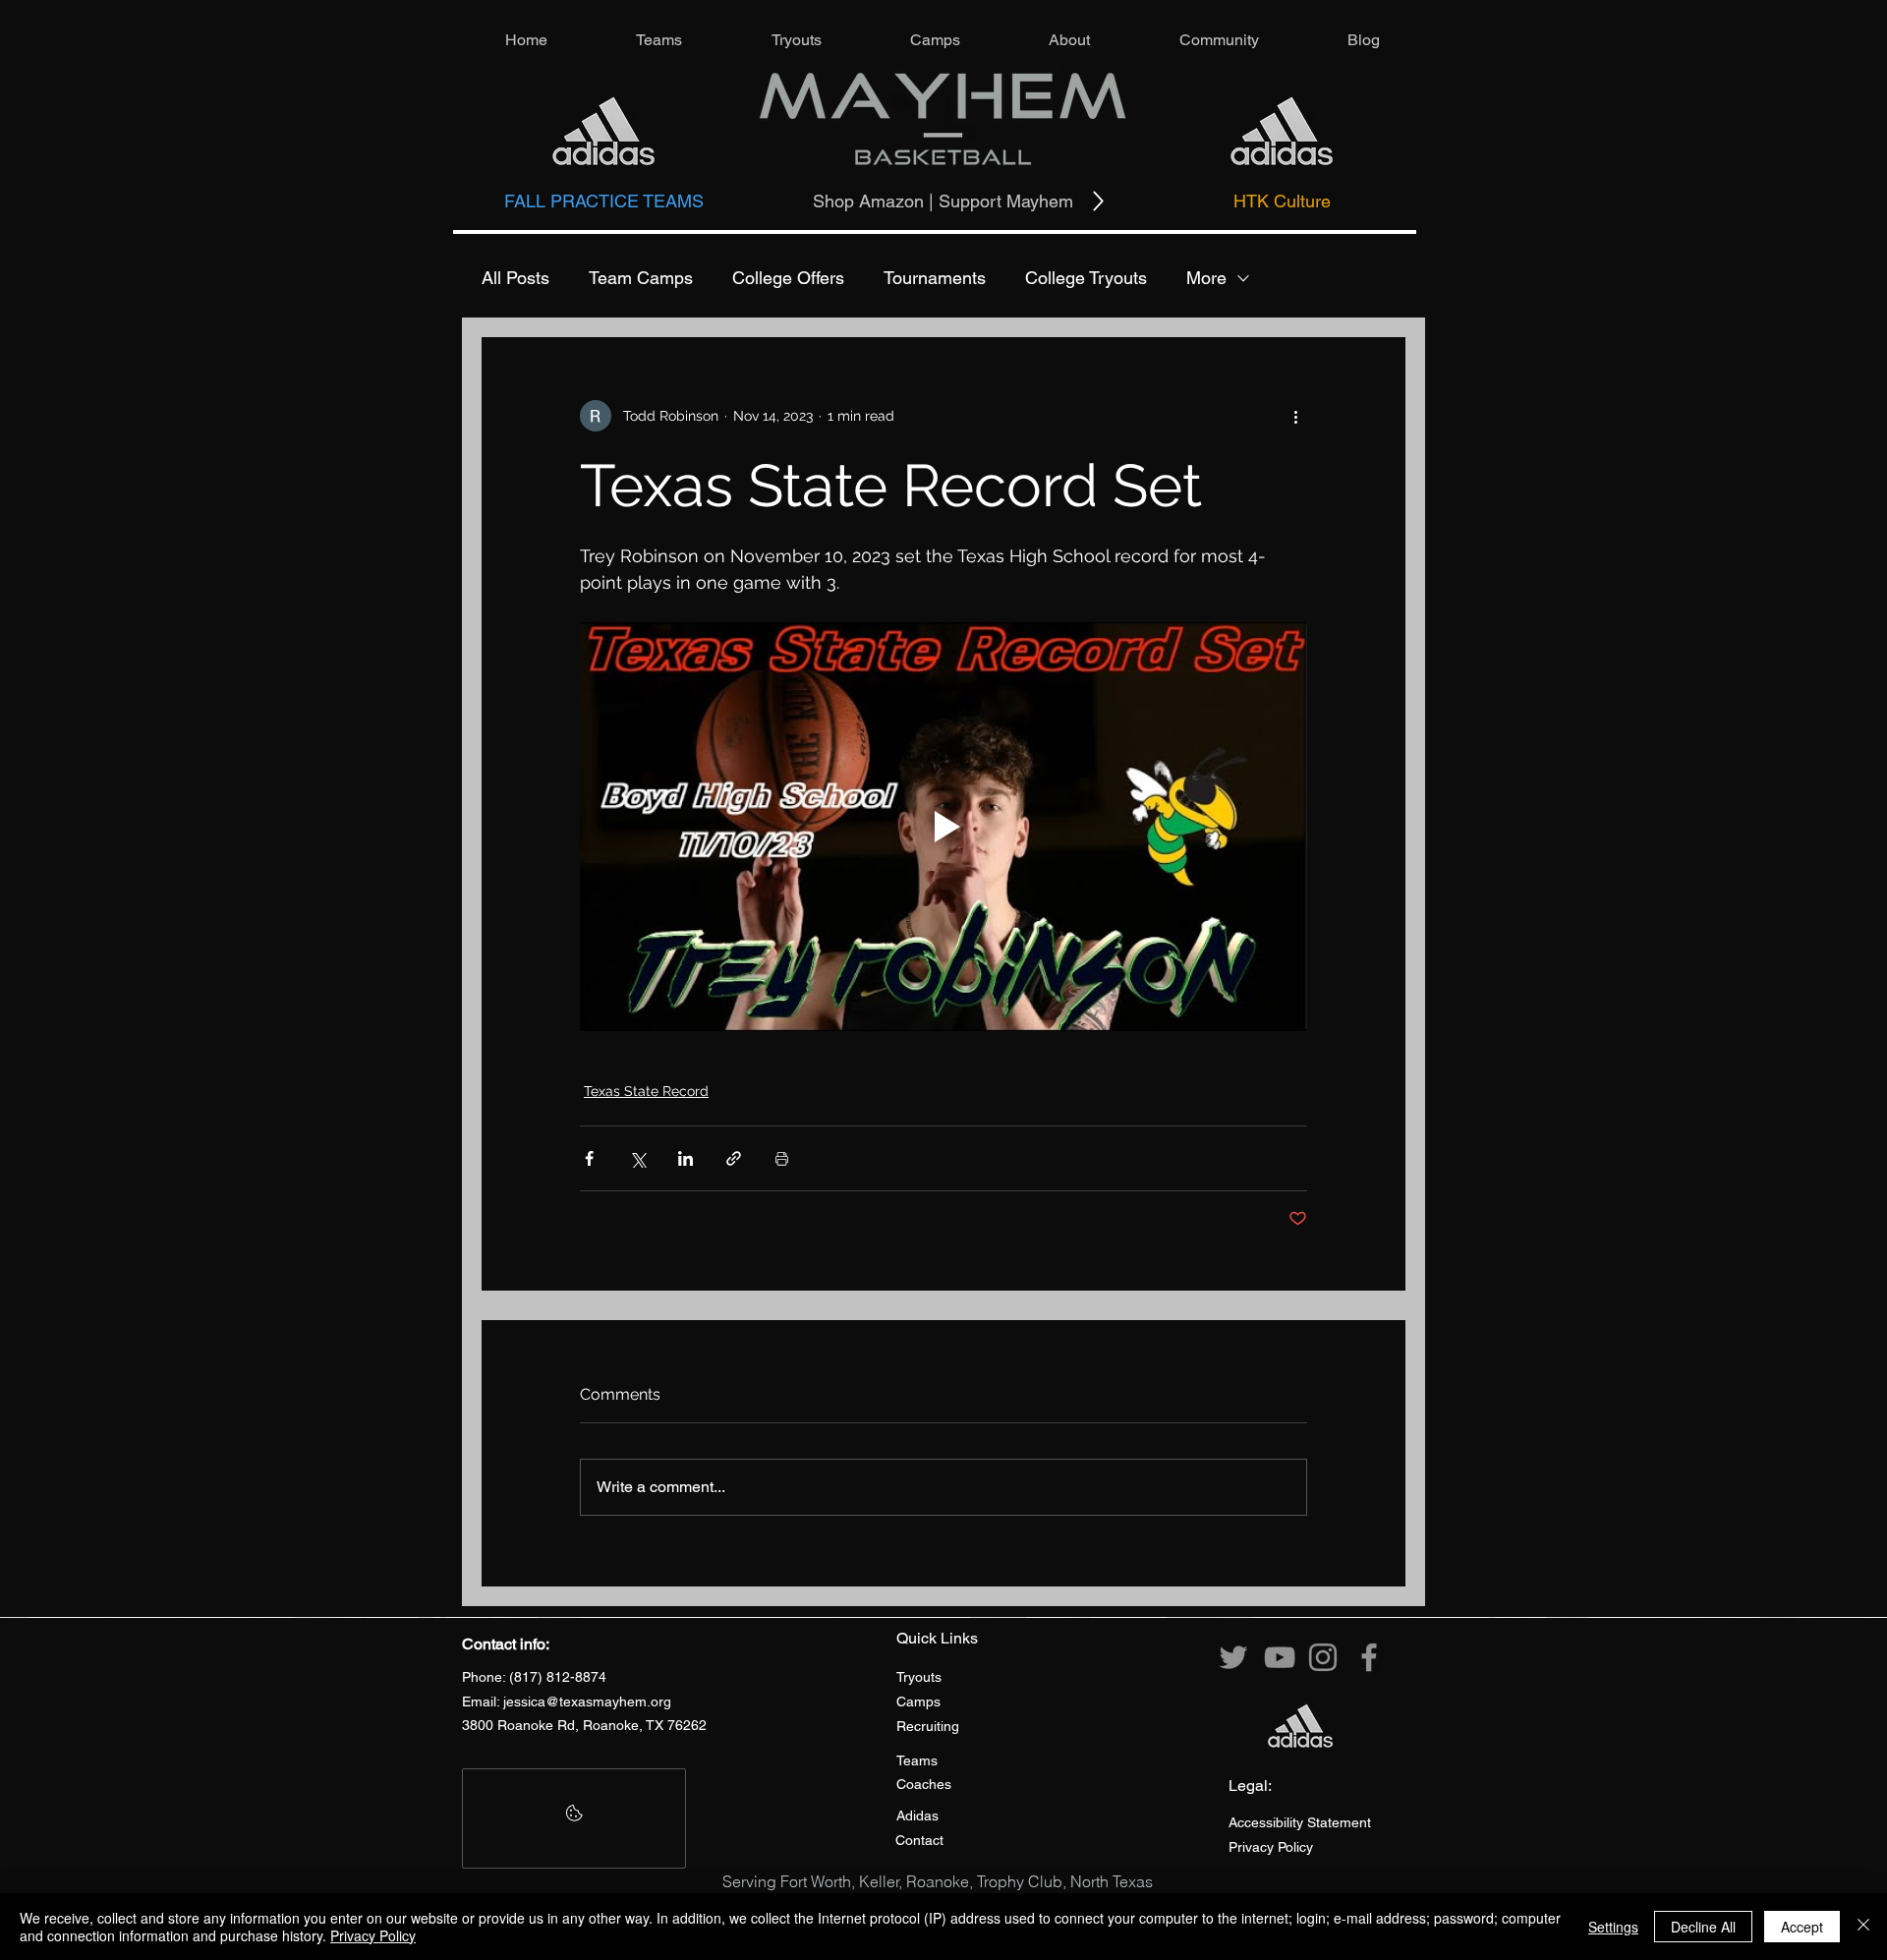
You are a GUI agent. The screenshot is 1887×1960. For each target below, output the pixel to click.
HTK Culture (1282, 201)
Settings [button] (1613, 1927)
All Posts (515, 278)
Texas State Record (646, 1091)
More (1206, 278)
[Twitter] (1233, 1657)
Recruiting (928, 1726)
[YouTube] (1280, 1657)
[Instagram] (1323, 1657)
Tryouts (919, 1677)
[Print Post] (782, 1158)
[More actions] (1295, 416)
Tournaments (935, 278)
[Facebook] (1369, 1657)
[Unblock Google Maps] (574, 1818)
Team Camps (641, 278)
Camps (918, 1701)
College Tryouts (1086, 278)
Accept (1802, 1927)
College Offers (788, 278)
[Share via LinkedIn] (686, 1158)
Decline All (1703, 1927)
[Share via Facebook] (589, 1158)
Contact (919, 1840)
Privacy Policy (373, 1935)
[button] (659, 40)
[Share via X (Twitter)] (637, 1158)
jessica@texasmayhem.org (587, 1701)
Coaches (924, 1784)
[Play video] (943, 827)
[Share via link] (734, 1158)
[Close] (1863, 1927)
